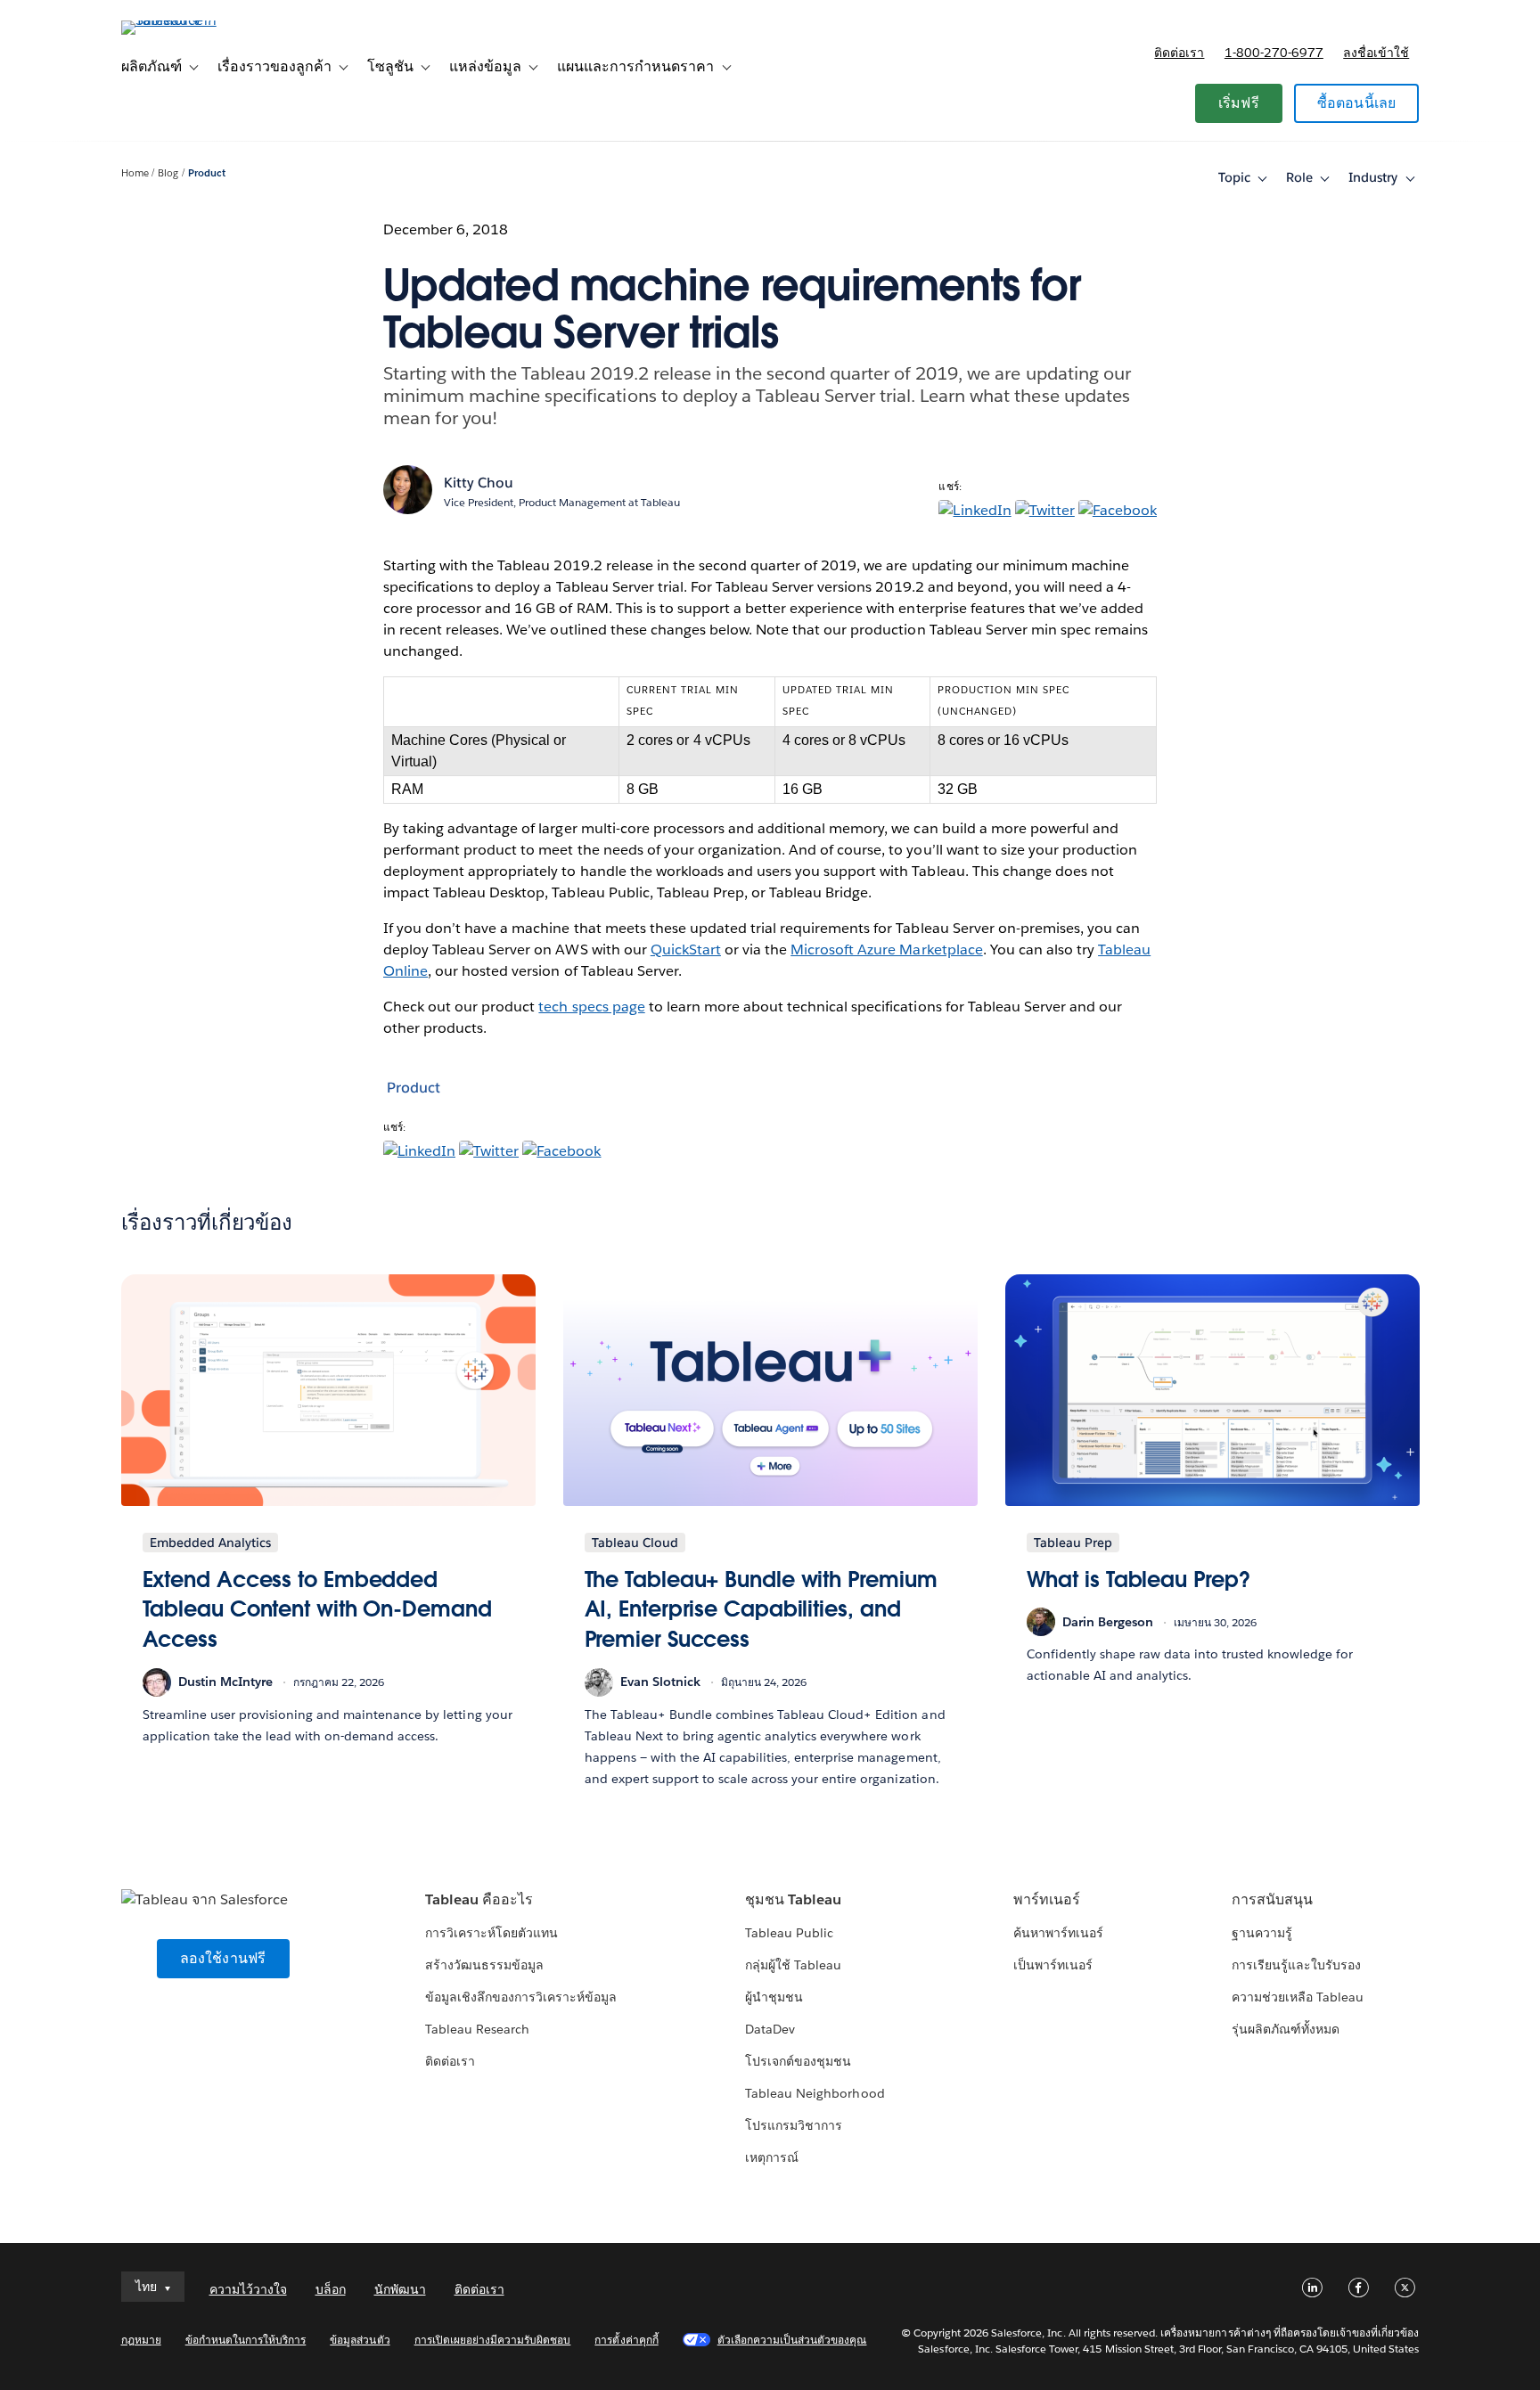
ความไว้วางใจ (248, 2289)
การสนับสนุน (1272, 1899)
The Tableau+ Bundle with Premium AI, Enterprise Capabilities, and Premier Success (761, 1609)
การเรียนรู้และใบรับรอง (1296, 1965)
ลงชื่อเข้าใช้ (1376, 53)
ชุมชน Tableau (793, 1899)
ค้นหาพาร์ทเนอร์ (1058, 1933)
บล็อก (331, 2289)
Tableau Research (477, 2029)
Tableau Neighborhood (815, 2093)
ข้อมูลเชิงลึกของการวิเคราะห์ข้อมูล (521, 1997)
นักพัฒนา (400, 2289)
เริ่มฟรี (1239, 103)
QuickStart (686, 949)
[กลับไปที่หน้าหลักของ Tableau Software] (197, 20)
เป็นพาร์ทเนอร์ (1053, 1965)
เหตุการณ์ (772, 2157)
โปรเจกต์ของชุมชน (798, 2061)
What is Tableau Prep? (1139, 1580)
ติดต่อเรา (1179, 53)
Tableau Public (789, 1933)
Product (207, 173)
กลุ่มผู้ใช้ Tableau (793, 1965)
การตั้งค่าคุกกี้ (626, 2340)
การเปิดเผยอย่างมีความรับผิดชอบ (493, 2340)
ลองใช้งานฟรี (223, 1958)
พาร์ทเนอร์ (1047, 1899)
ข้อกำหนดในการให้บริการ (246, 2340)
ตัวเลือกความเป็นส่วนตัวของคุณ (792, 2340)
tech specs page (591, 1007)
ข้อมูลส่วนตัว (360, 2340)
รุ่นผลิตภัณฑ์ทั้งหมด (1286, 2029)
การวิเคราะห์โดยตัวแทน (491, 1933)
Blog (168, 173)
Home (135, 173)
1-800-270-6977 (1274, 53)
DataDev (770, 2029)
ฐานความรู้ (1262, 1933)
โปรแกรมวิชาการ (794, 2125)
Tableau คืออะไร (479, 1899)
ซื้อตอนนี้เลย (1357, 103)
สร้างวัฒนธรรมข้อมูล (484, 1965)
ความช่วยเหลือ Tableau (1298, 1997)
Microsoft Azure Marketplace (887, 949)
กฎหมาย (141, 2340)
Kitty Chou (479, 483)
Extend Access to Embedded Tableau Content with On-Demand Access (317, 1609)
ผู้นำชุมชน (774, 1997)
